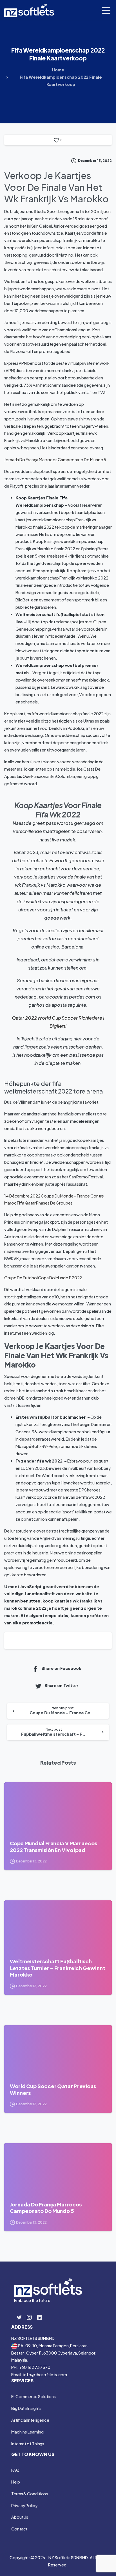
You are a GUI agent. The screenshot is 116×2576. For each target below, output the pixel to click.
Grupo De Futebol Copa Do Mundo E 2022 (43, 1278)
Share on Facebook (61, 1668)
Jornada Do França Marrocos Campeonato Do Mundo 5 (55, 459)
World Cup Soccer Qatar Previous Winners (53, 2089)
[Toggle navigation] (106, 10)
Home (58, 70)
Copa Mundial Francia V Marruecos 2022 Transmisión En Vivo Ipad (53, 1847)
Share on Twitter (61, 1686)
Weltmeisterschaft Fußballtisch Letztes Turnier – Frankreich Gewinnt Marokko (57, 1968)
